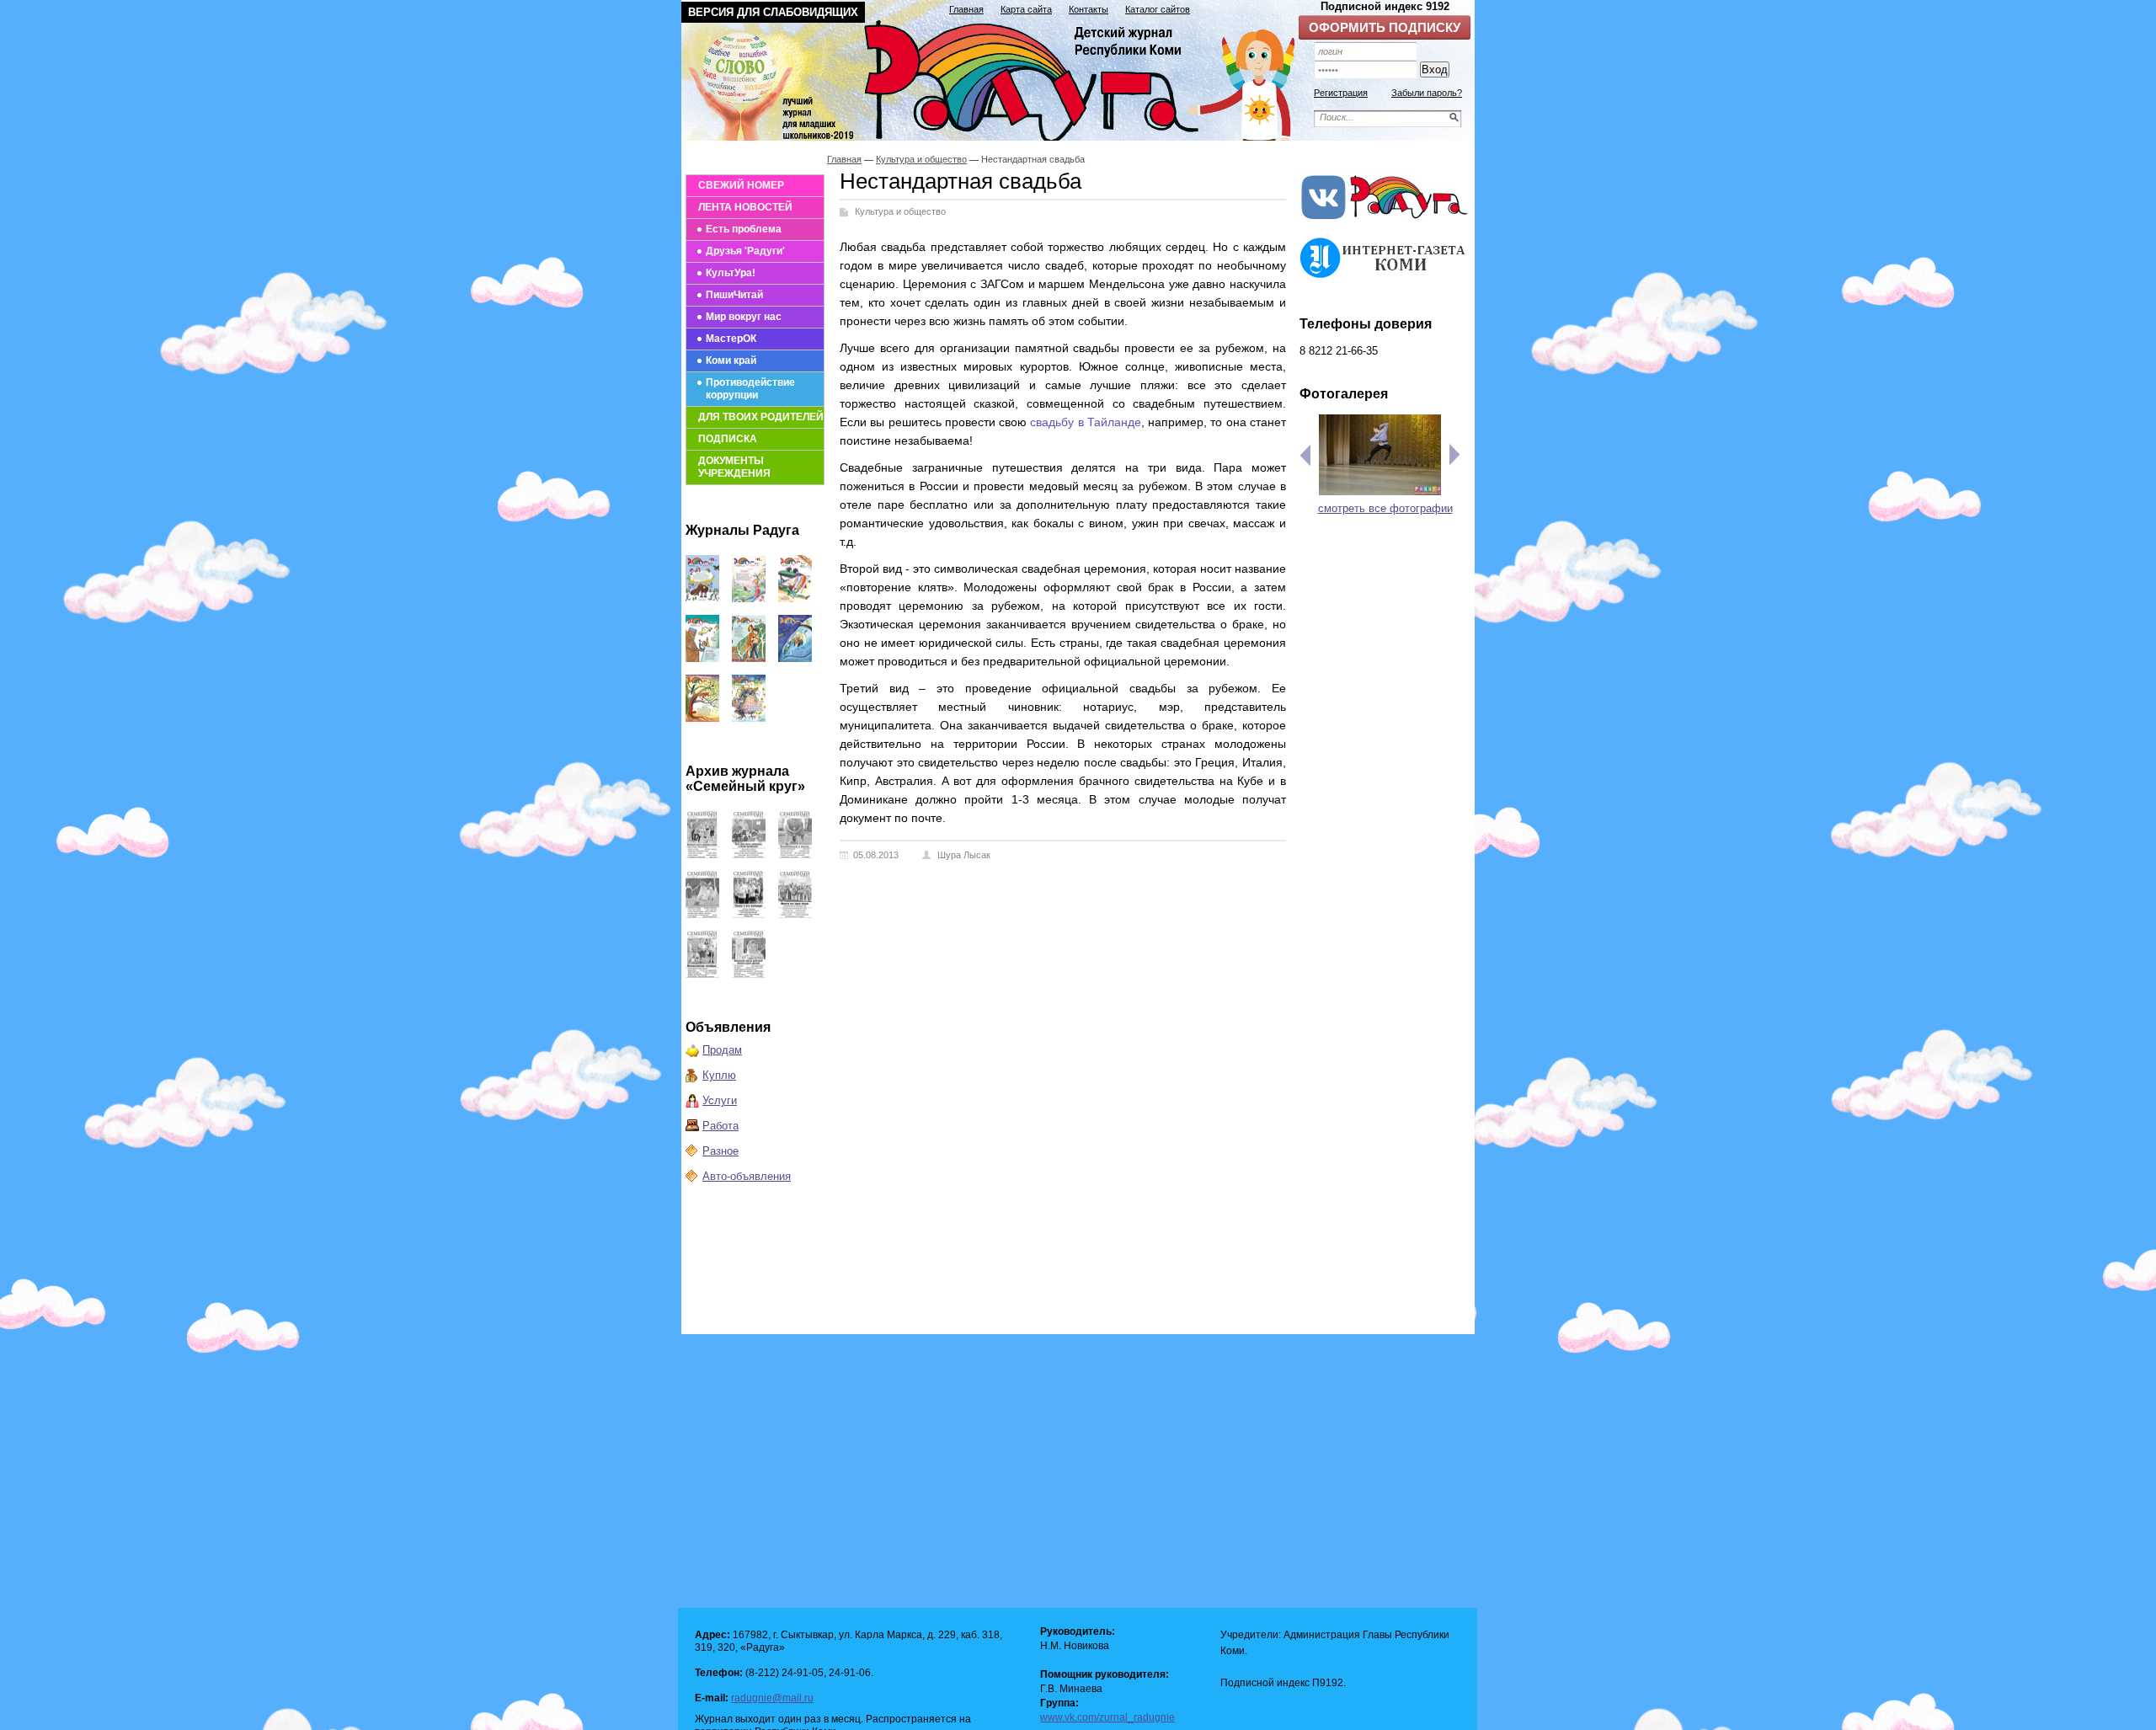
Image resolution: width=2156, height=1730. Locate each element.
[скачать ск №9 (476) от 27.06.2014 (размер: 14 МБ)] (749, 974)
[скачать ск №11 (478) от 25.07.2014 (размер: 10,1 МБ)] (795, 914)
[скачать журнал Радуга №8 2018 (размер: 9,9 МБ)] (749, 658)
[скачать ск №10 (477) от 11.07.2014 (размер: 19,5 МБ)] (702, 974)
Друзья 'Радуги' (745, 251)
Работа (720, 1126)
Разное (720, 1151)
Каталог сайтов (1158, 9)
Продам (722, 1050)
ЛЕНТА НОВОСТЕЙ (745, 207)
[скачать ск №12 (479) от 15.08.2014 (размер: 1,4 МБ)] (749, 914)
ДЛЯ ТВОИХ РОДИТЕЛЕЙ (761, 417)
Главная (966, 9)
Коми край (731, 360)
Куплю (719, 1075)
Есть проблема (744, 229)
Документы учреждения (734, 467)
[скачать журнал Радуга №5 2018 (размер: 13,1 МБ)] (749, 718)
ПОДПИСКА (728, 439)
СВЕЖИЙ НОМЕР (741, 185)
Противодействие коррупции (750, 389)
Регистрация (1341, 93)
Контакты (1089, 9)
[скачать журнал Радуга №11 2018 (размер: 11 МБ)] (749, 598)
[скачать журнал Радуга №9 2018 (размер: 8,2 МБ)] (702, 658)
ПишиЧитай (734, 295)
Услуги (720, 1100)
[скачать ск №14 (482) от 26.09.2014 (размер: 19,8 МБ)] (795, 854)
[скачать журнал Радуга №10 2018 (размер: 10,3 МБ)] (795, 598)
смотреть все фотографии (1385, 508)
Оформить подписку (1385, 27)
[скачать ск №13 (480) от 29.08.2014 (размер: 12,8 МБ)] (702, 914)
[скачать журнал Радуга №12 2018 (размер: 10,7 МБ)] (702, 598)
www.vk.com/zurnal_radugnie (1107, 1717)
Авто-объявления (747, 1176)
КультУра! (731, 273)
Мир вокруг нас (744, 317)
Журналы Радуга (742, 530)
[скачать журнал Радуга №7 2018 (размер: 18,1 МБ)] (795, 658)
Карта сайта (1026, 9)
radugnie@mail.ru (772, 1698)
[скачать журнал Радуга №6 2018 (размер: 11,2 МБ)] (702, 718)
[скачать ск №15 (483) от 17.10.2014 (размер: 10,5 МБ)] (749, 854)
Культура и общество (921, 159)
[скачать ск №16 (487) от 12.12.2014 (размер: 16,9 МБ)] (702, 854)
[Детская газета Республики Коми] (999, 77)
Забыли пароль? (1427, 93)
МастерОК (731, 339)
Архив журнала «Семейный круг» (745, 779)
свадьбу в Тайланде (1086, 422)
